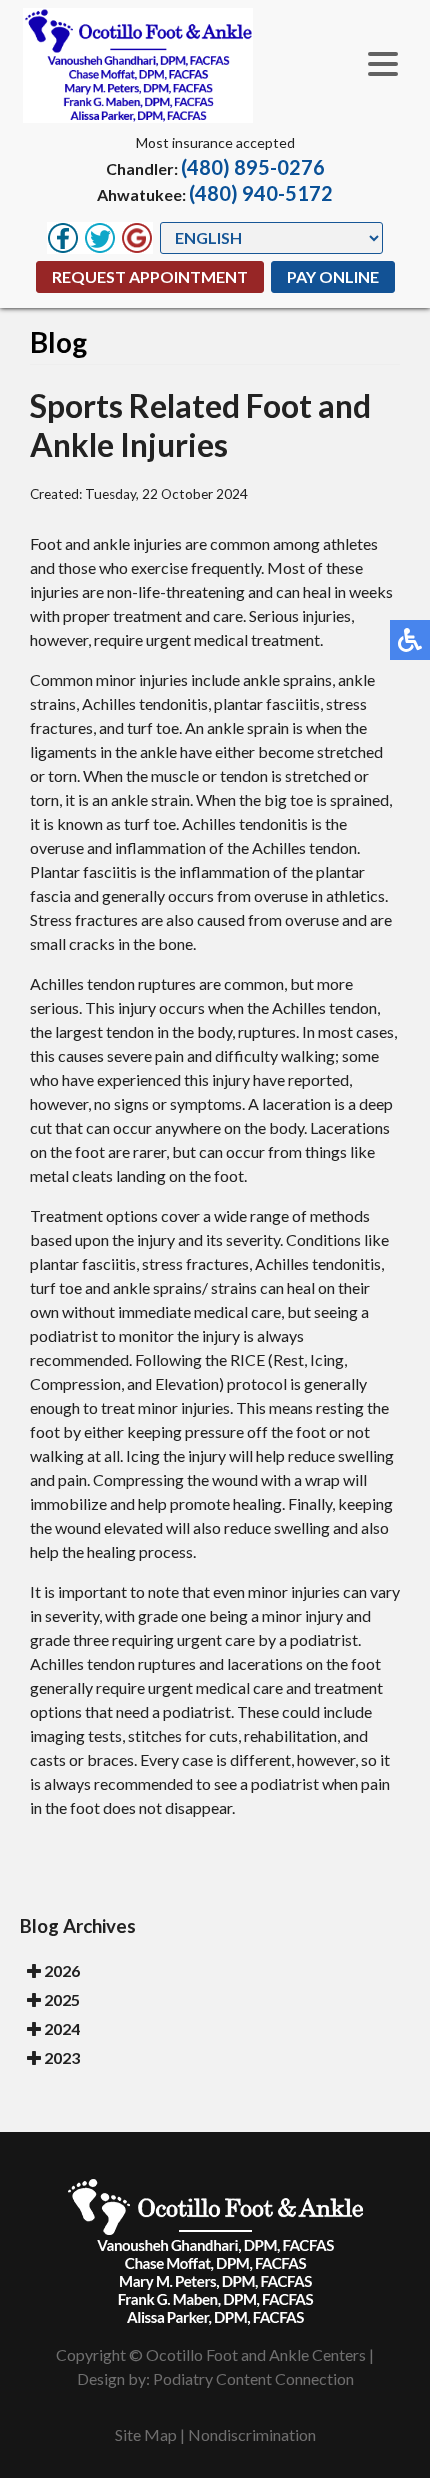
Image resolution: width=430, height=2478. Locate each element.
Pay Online (333, 276)
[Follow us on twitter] (100, 238)
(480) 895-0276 (253, 167)
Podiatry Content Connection (253, 2378)
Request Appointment (150, 276)
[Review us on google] (137, 238)
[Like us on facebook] (63, 238)
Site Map (146, 2434)
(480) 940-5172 (261, 193)
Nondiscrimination (252, 2434)
